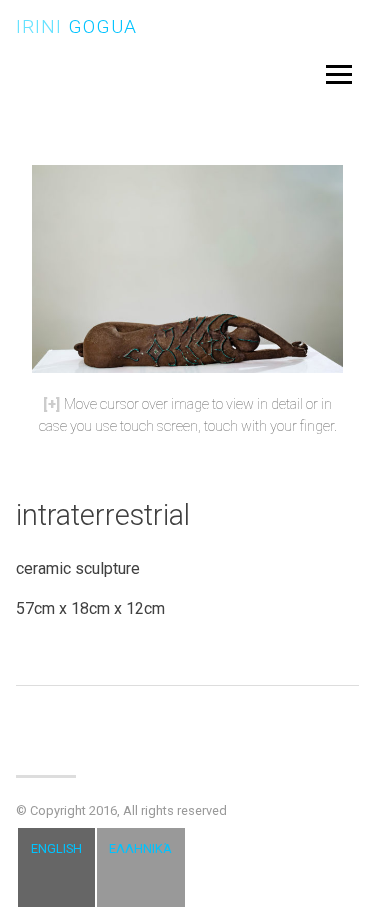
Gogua (76, 26)
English (56, 848)
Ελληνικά (140, 848)
